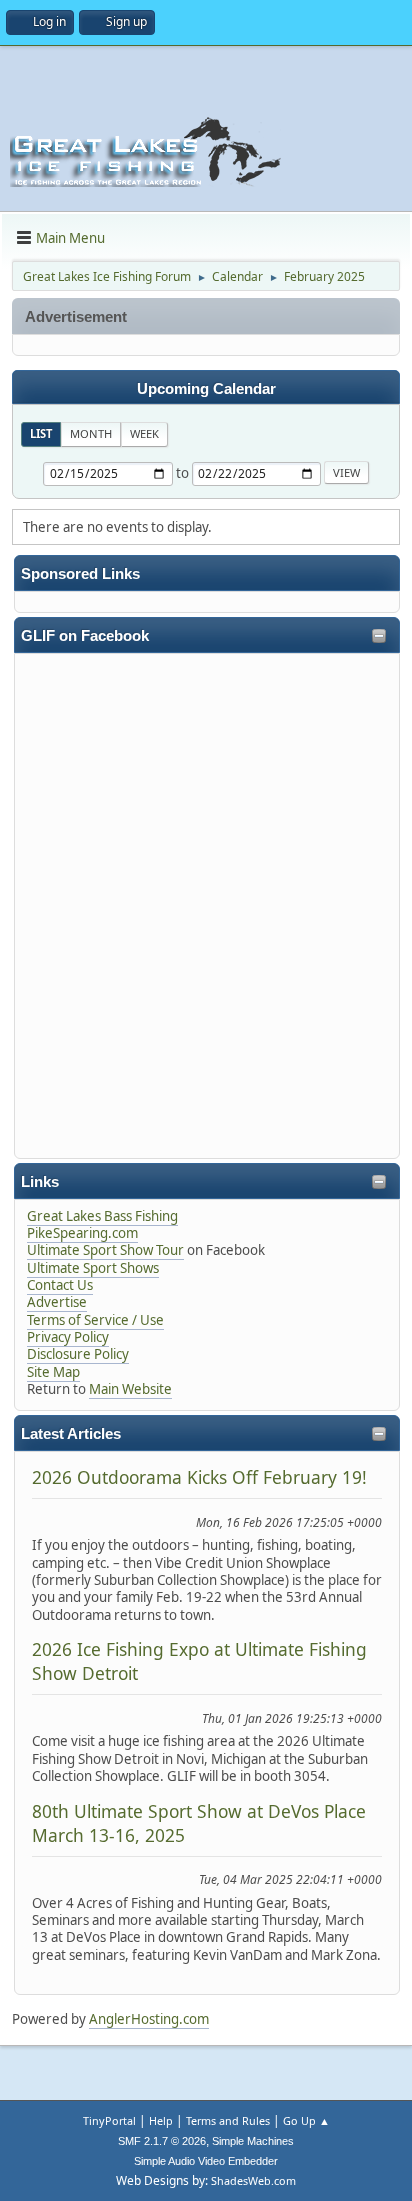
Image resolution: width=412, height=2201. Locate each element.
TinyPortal (109, 2120)
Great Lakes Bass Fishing (102, 1216)
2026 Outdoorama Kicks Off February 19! (199, 1477)
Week (144, 433)
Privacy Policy (68, 1337)
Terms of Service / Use (95, 1320)
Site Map (53, 1372)
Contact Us (60, 1285)
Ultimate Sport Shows (93, 1268)
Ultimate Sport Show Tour (105, 1250)
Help (161, 2120)
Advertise (57, 1302)
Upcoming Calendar (206, 389)
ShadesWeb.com (253, 2180)
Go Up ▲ (306, 2120)
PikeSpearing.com (82, 1233)
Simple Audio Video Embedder (206, 2161)
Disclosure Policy (78, 1354)
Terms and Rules (228, 2120)
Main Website (130, 1389)
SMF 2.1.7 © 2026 (162, 2141)
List (41, 433)
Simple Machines (253, 2141)
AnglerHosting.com (149, 2019)
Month (91, 433)
